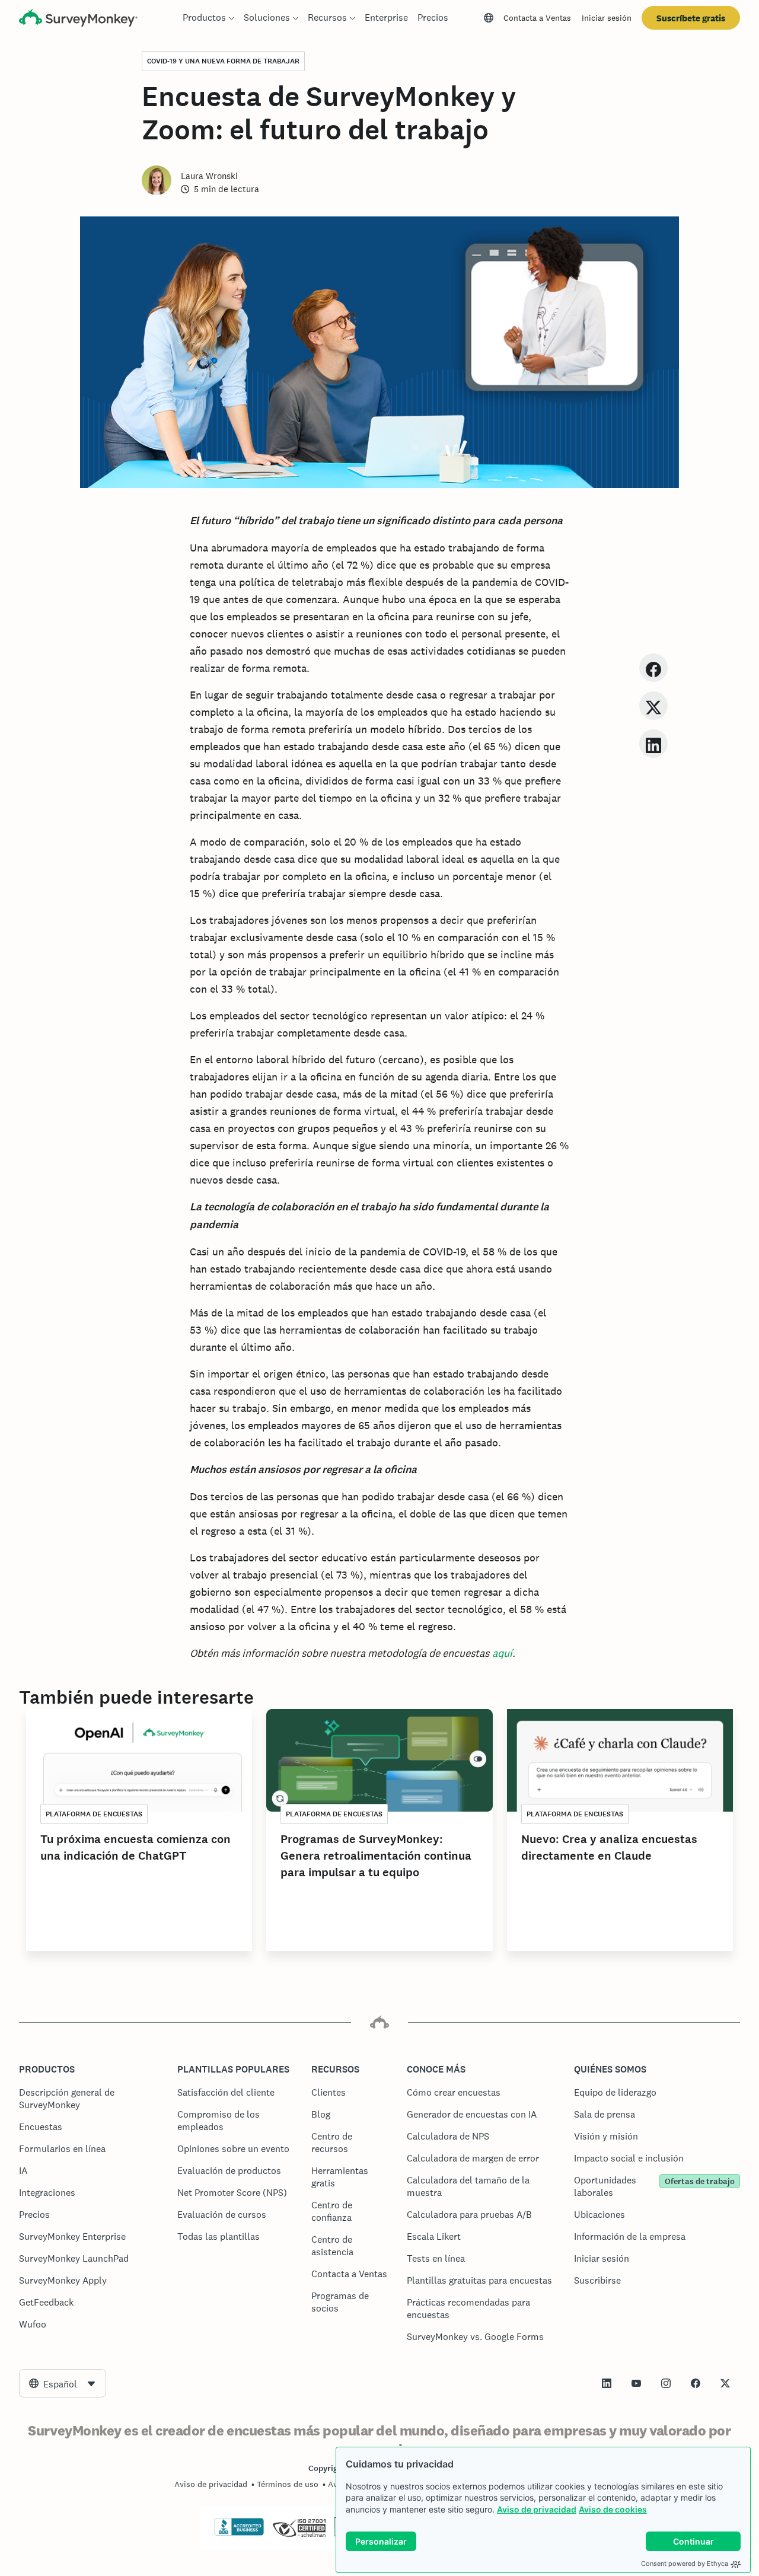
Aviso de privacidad (537, 2509)
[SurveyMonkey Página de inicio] (78, 19)
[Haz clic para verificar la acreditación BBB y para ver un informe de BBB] (239, 2533)
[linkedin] (653, 743)
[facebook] (653, 667)
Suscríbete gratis (691, 18)
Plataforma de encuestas (94, 1814)
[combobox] (63, 2383)
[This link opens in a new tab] (607, 2383)
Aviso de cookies (613, 2509)
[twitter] (653, 705)
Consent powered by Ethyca (685, 2564)
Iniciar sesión (607, 18)
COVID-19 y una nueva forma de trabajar (223, 61)
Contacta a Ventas (537, 18)
